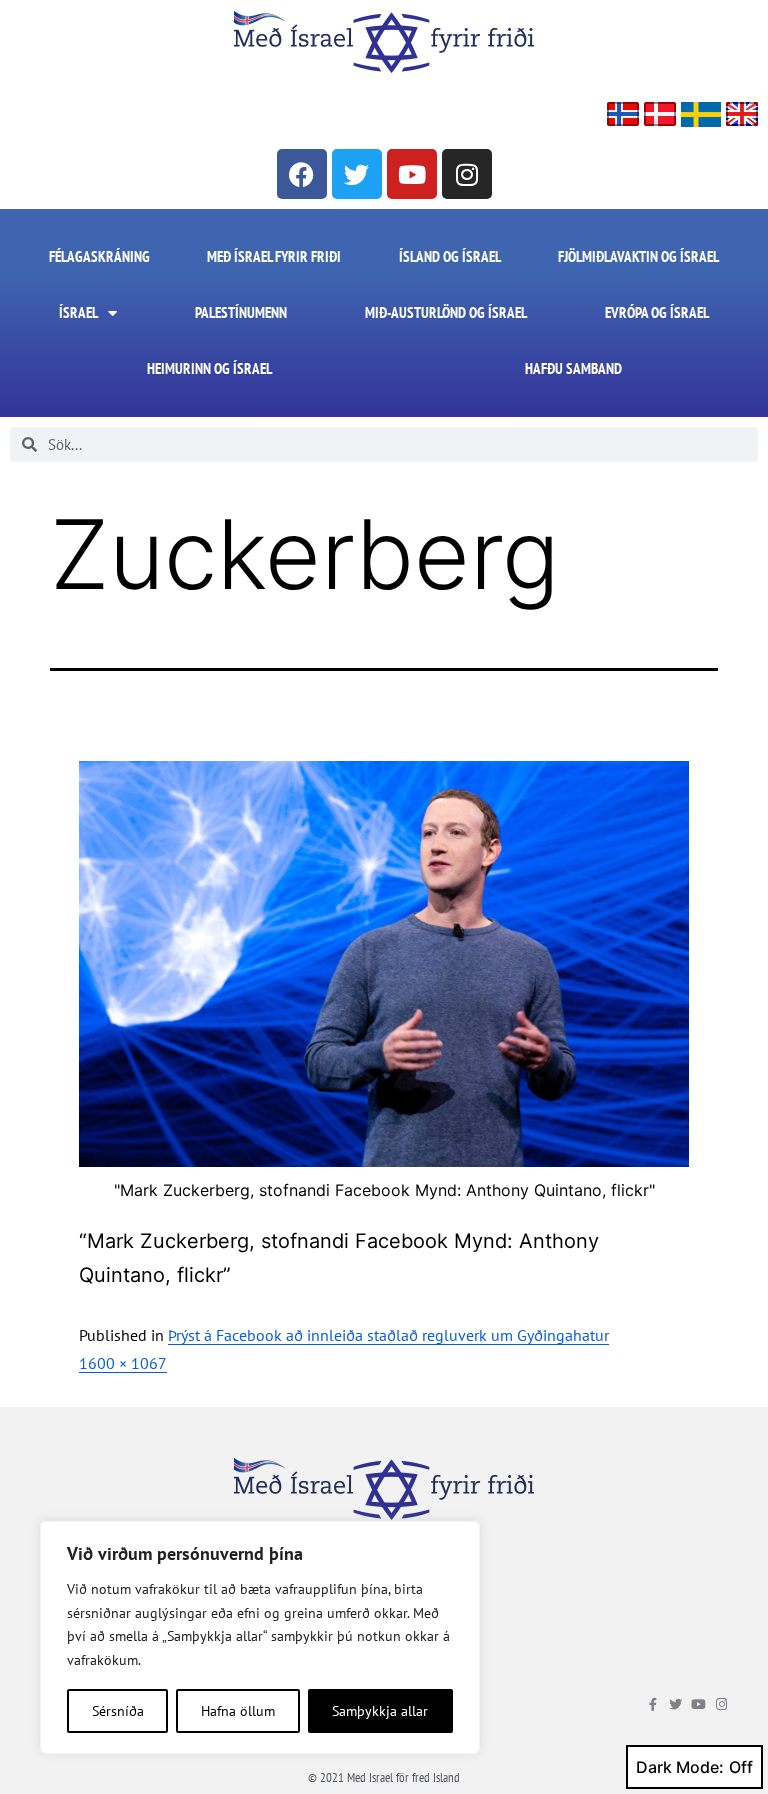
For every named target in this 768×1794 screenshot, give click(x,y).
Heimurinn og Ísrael (209, 368)
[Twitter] (357, 174)
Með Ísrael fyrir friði (274, 256)
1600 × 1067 (123, 1363)
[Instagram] (467, 174)
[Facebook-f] (652, 1704)
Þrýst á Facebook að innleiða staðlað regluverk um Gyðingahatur (388, 1335)
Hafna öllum (238, 1711)
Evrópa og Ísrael (657, 312)
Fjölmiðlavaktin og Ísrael (638, 256)
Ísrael (78, 312)
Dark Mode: (680, 1767)
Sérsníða (118, 1711)
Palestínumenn (241, 312)
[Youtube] (412, 174)
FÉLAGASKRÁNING (99, 256)
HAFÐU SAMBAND (573, 368)
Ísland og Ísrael (450, 256)
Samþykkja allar (380, 1711)
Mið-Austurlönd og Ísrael (446, 312)
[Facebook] (302, 174)
